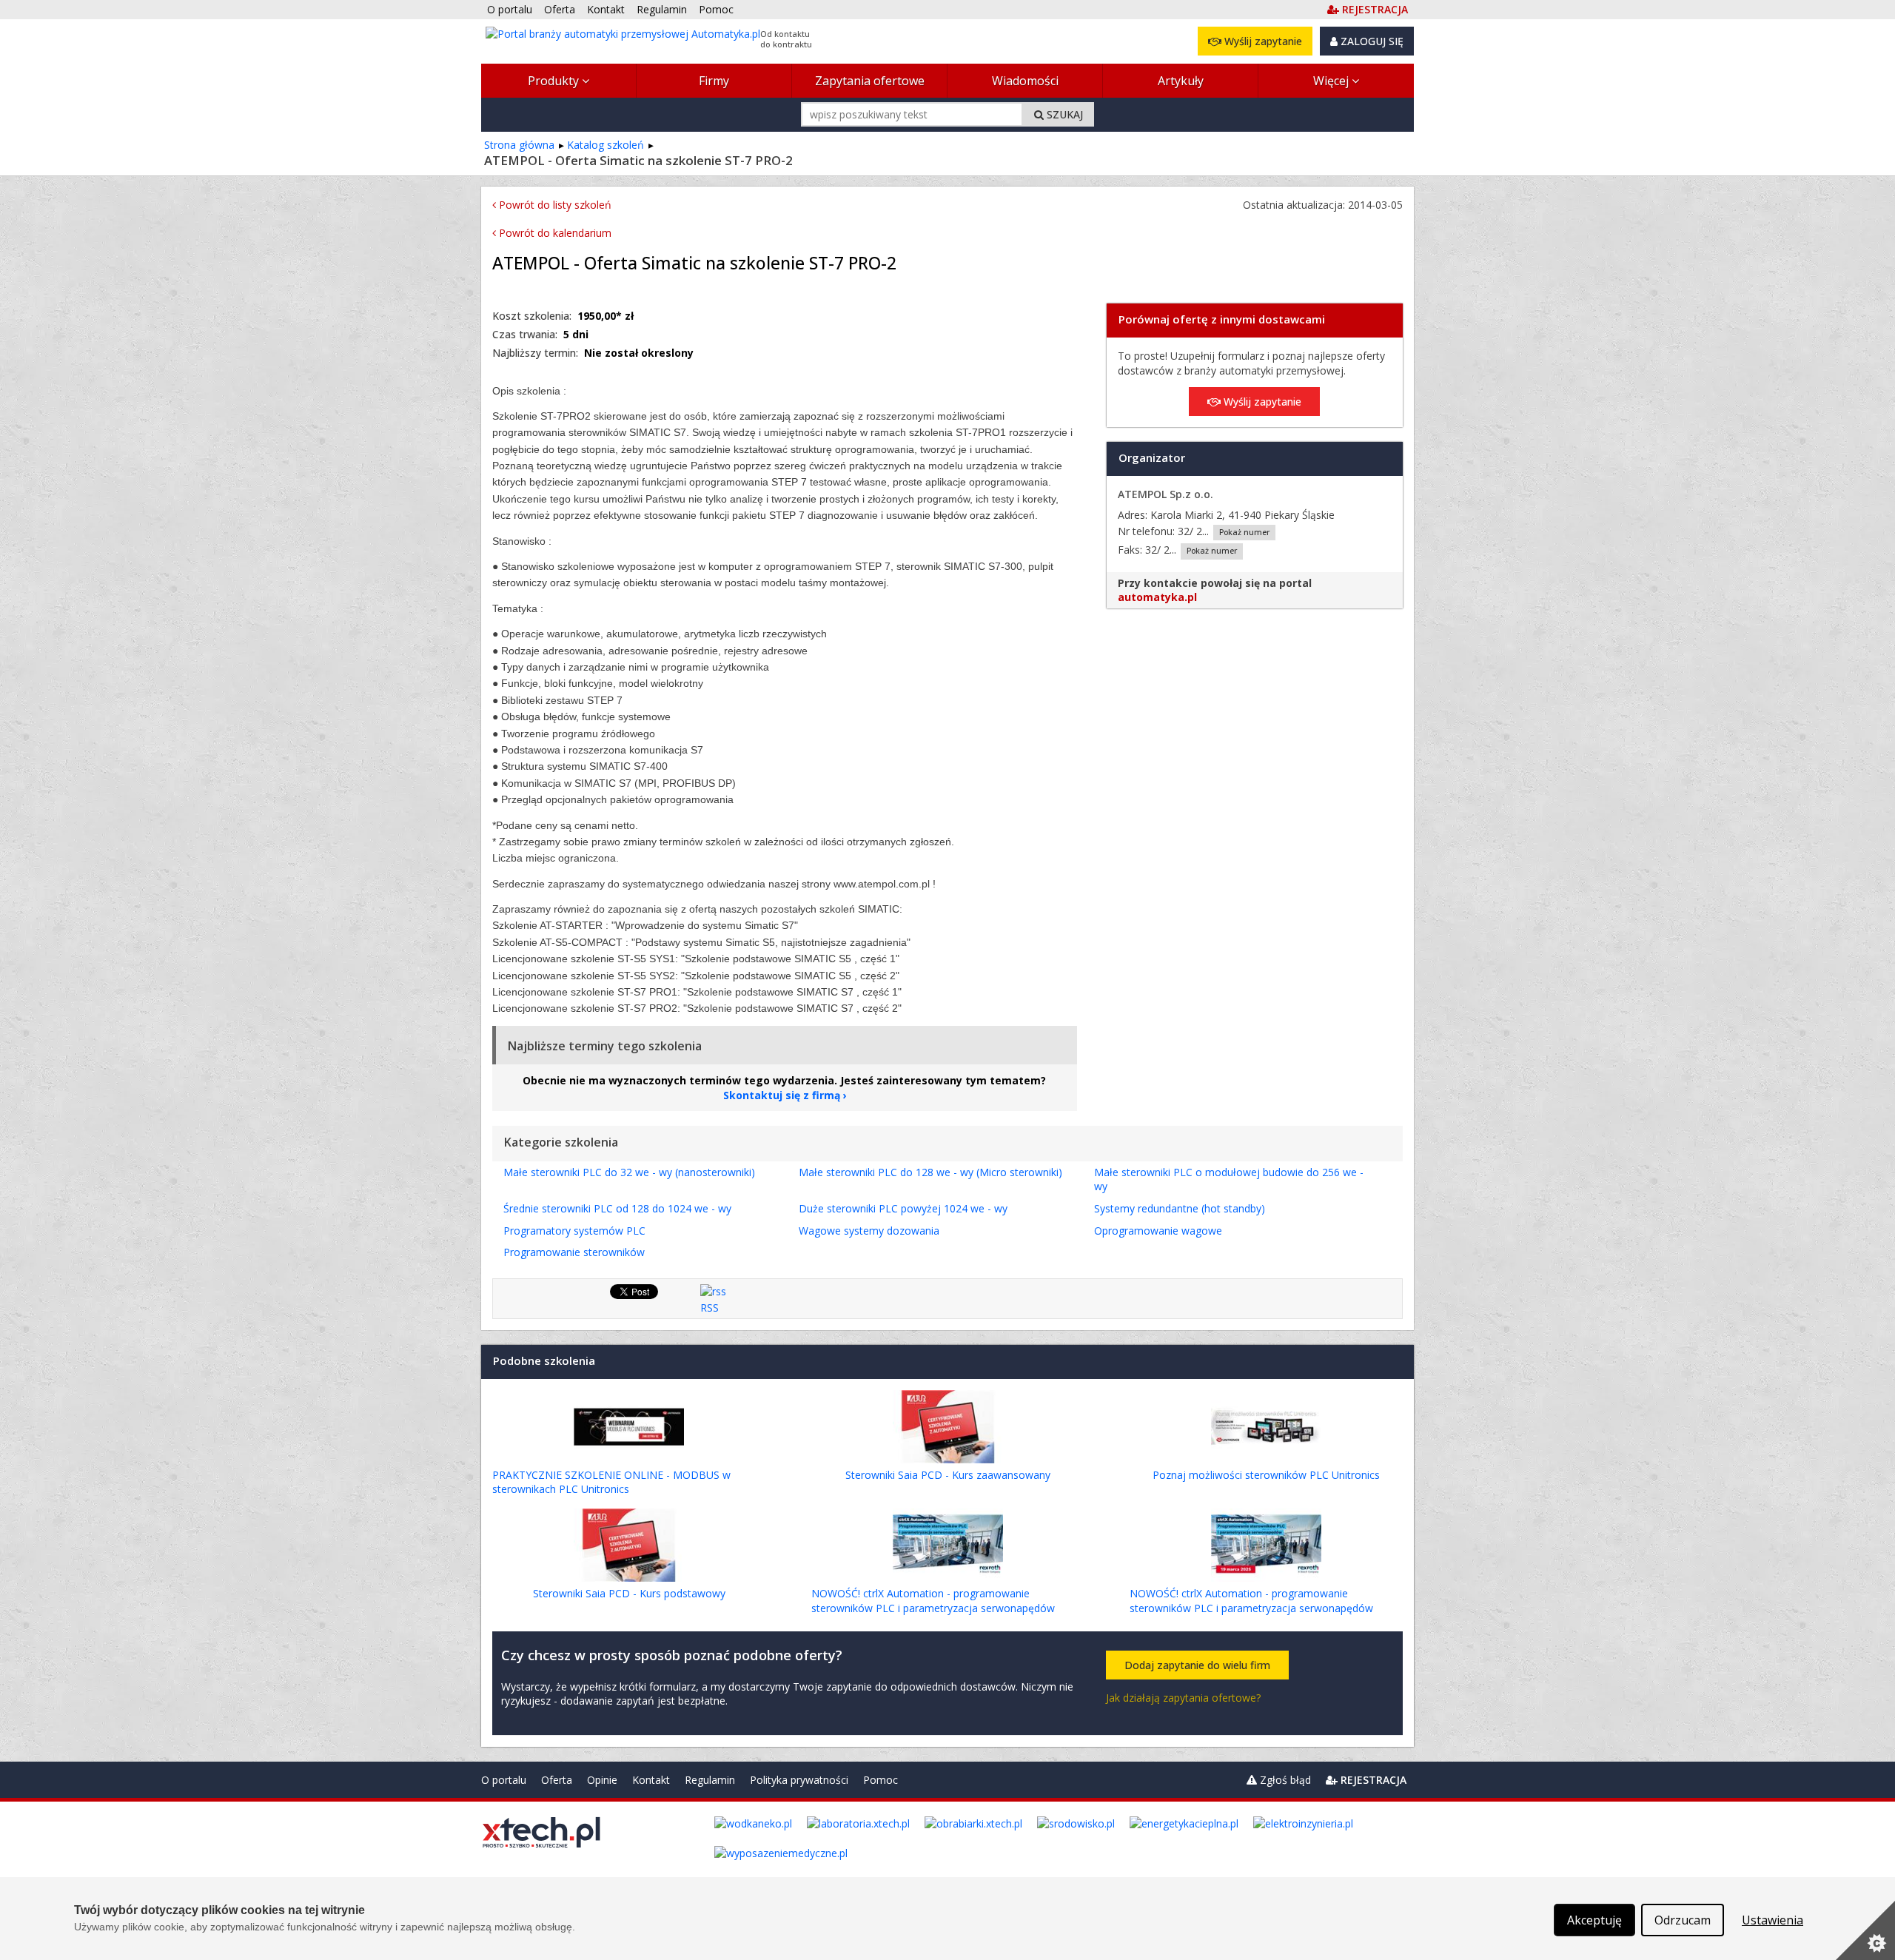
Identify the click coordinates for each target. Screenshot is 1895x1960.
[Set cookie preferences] (1865, 1930)
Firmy (714, 81)
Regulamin (710, 1780)
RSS (710, 1308)
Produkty (555, 81)
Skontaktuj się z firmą (782, 1095)
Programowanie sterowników (574, 1252)
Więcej (1332, 81)
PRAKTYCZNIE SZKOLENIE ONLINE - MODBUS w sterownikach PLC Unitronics (611, 1482)
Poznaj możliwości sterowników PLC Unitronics (1266, 1475)
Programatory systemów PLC (574, 1231)
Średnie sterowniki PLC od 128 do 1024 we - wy (617, 1208)
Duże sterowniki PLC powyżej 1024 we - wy (903, 1208)
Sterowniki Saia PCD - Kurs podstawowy (629, 1593)
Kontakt (651, 1780)
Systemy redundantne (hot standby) (1180, 1208)
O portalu (504, 1780)
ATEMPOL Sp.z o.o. (1165, 494)
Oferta (557, 1780)
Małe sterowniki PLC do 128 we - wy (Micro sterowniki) (930, 1172)
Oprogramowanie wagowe (1158, 1231)
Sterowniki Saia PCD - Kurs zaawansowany (948, 1475)
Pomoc (881, 1780)
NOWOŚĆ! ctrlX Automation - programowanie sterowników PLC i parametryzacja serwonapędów (933, 1601)
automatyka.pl (1157, 597)
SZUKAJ (1063, 114)
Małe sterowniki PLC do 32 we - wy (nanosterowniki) (629, 1172)
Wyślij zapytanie (1262, 41)
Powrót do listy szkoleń (554, 205)
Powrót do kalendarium (554, 233)
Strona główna (519, 145)
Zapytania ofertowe (870, 81)
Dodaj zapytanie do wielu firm (1197, 1665)
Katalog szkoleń (606, 145)
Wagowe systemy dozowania (869, 1231)
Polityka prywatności (799, 1780)
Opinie (602, 1780)
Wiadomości (1025, 81)
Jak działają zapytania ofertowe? (1183, 1698)
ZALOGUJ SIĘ (1371, 41)
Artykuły (1181, 81)
